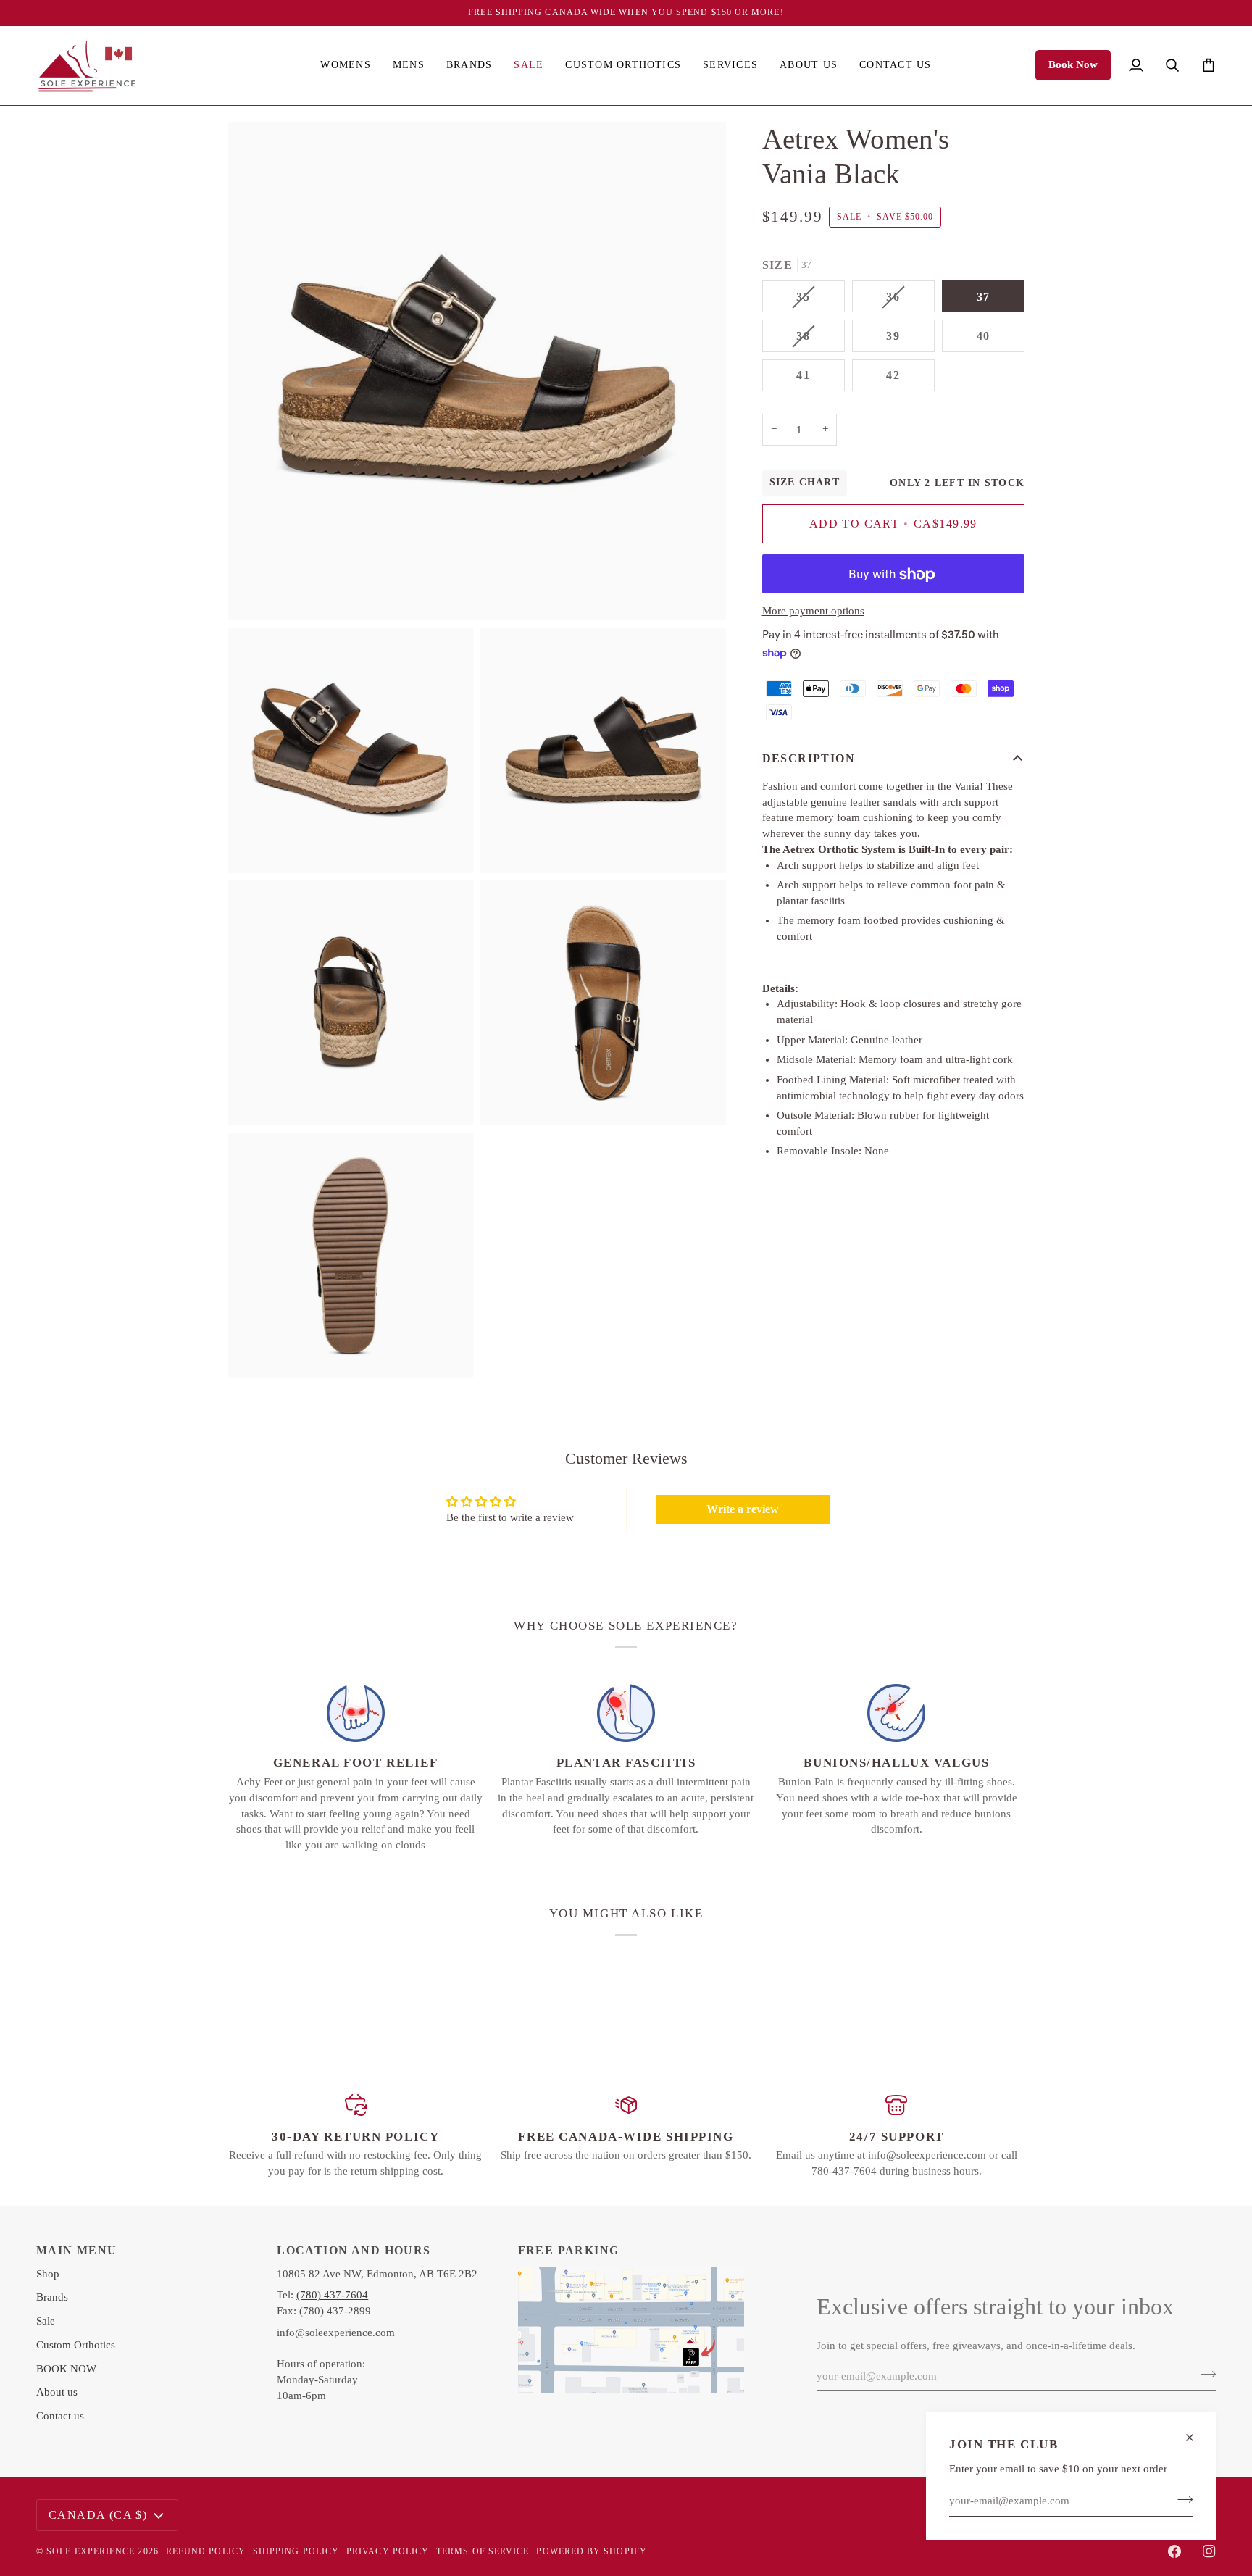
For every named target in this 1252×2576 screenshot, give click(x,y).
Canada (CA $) (98, 2515)
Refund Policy (206, 2551)
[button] (345, 66)
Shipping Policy (296, 2551)
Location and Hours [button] (354, 2250)
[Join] (1181, 2499)
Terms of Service (483, 2551)
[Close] (1196, 2438)
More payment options (813, 612)
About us (57, 2392)
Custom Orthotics (76, 2345)
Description (809, 759)
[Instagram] (1209, 2551)
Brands (52, 2297)
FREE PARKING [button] (569, 2250)
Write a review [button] (743, 1509)
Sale (46, 2321)
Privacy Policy (388, 2551)
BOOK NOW (66, 2369)
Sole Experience (91, 2551)
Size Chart (805, 483)
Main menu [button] (77, 2250)
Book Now (1073, 64)
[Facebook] (1174, 2551)
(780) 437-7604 (332, 2295)
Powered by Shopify (591, 2551)
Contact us (60, 2416)
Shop (48, 2274)
